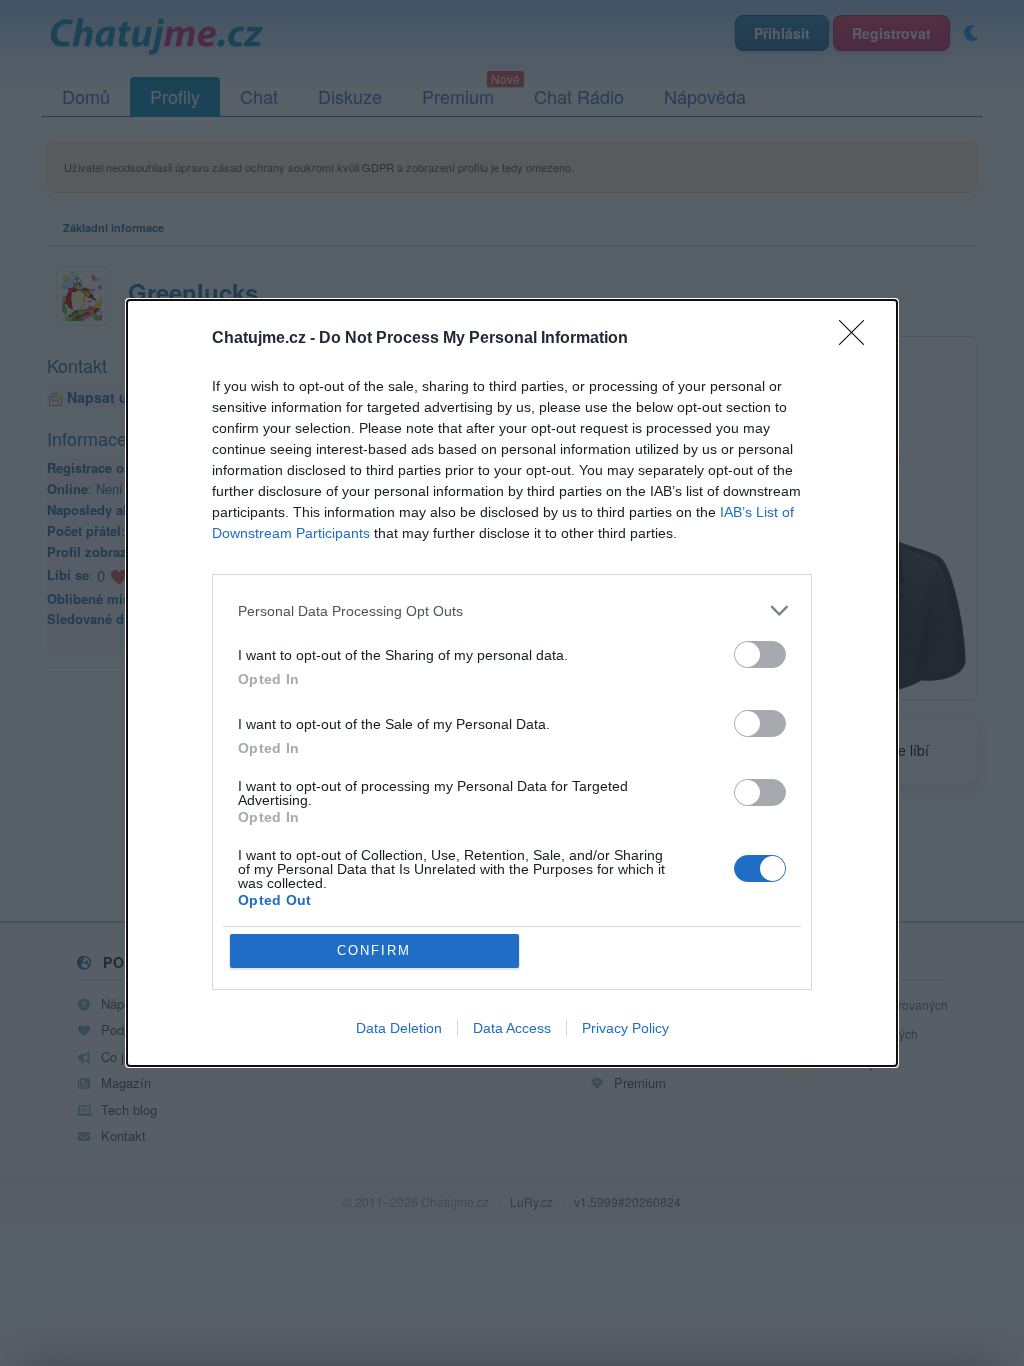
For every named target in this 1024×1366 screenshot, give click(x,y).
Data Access (512, 1028)
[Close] (858, 339)
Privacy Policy (625, 1028)
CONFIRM (374, 950)
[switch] (760, 654)
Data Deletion (399, 1028)
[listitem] (512, 610)
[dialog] (512, 683)
